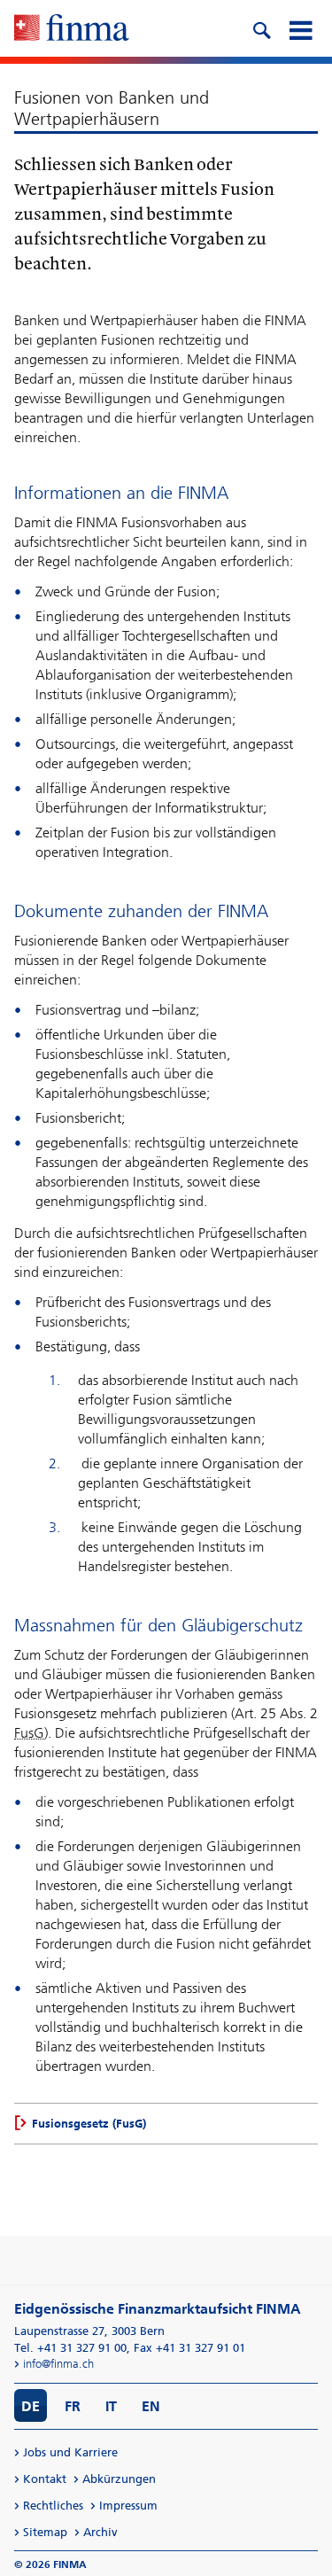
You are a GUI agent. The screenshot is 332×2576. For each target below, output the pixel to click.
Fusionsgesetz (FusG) (89, 2124)
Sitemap (45, 2532)
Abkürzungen (119, 2479)
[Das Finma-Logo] (72, 29)
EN (151, 2406)
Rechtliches (53, 2506)
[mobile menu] (300, 28)
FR (73, 2406)
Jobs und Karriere (70, 2452)
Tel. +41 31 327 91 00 (70, 2348)
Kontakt (45, 2479)
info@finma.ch (58, 2364)
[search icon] (261, 28)
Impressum (128, 2506)
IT (111, 2406)
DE (31, 2406)
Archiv (100, 2532)
